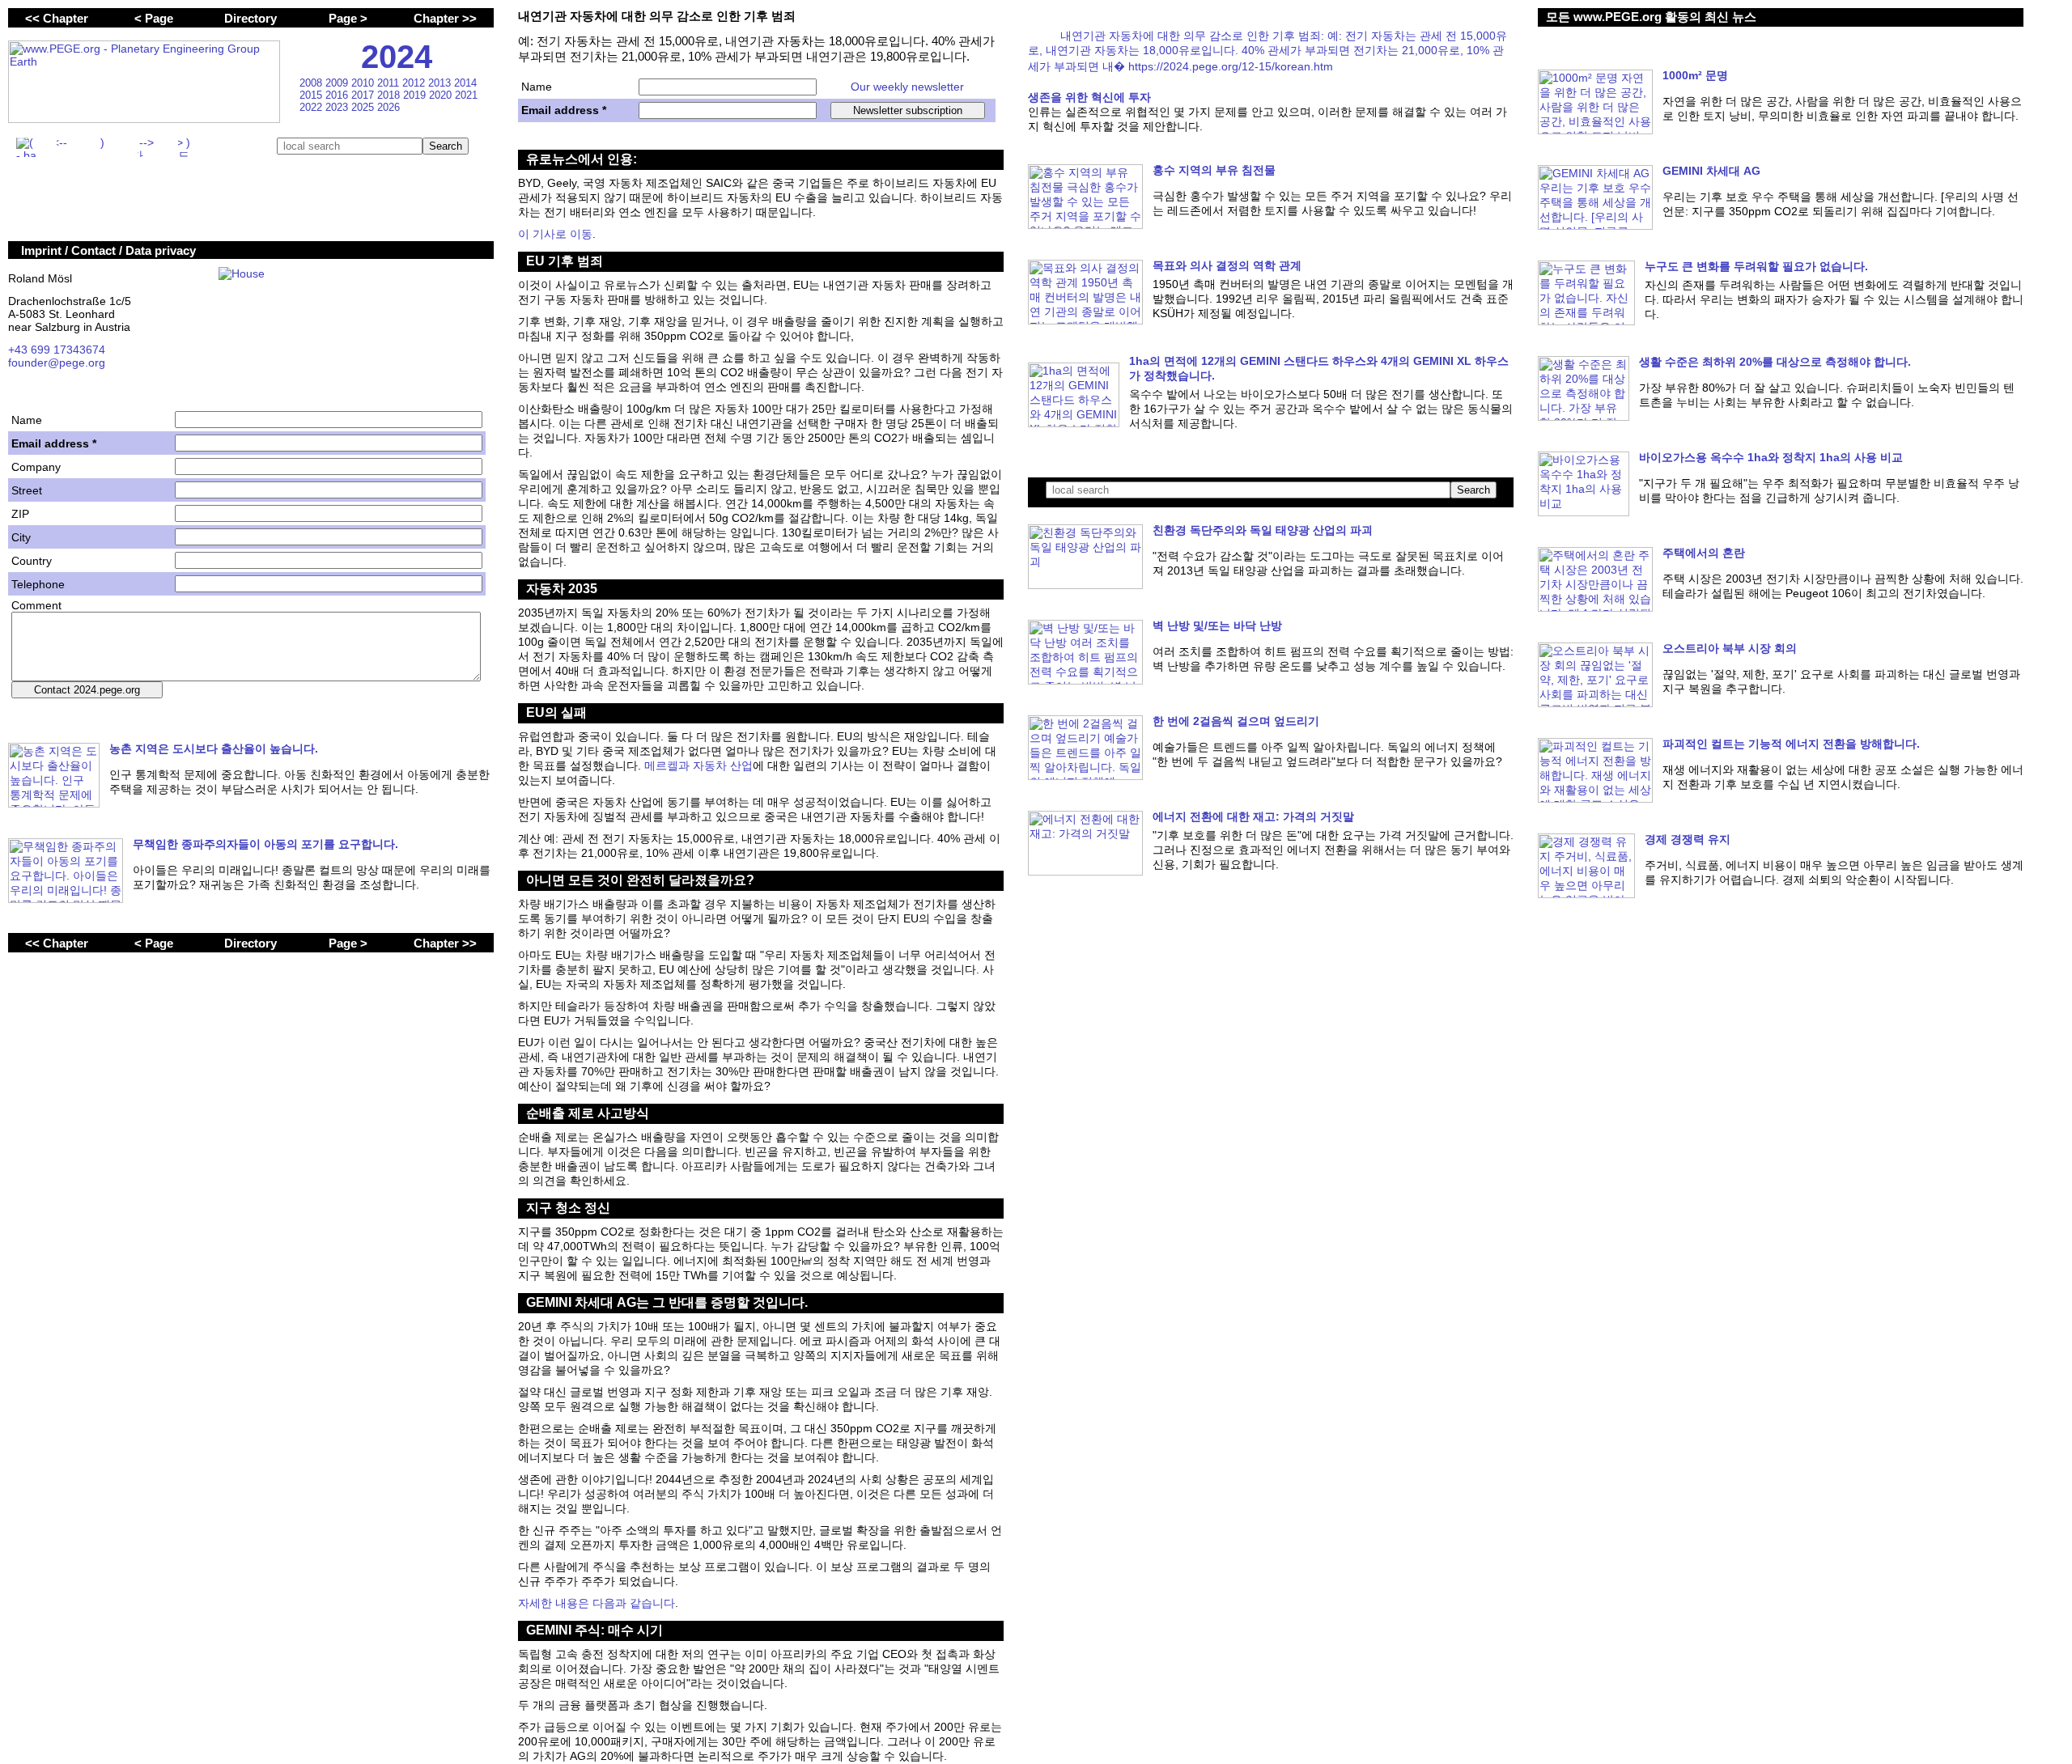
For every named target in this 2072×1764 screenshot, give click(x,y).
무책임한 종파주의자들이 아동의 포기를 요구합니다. (265, 844)
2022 (312, 107)
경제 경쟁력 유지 (1688, 839)
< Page (154, 18)
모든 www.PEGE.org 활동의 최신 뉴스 (1651, 17)
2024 (397, 57)
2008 (312, 83)
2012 (415, 83)
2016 (338, 95)
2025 (364, 107)
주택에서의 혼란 (1704, 553)
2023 (338, 107)
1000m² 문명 (1695, 75)
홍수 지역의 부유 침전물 (1214, 170)
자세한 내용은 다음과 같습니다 (597, 1603)
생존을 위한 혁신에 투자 (1089, 97)
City (21, 537)
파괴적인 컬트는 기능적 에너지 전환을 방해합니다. (1791, 744)
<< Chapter (57, 18)
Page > (348, 18)
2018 (390, 95)
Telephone (38, 584)
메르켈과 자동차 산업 (698, 765)
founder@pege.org (57, 363)
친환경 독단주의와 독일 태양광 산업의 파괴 (1263, 530)
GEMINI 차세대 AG (1711, 171)
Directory (251, 18)
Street (27, 490)
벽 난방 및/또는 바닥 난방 (1217, 625)
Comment (36, 605)
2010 (364, 83)
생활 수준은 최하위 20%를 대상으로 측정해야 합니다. (1775, 362)
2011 (390, 83)
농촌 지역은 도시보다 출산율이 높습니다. (214, 748)
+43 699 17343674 (57, 350)
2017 (364, 95)
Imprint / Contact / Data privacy (108, 250)
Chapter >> (445, 18)
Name (537, 87)
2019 (416, 95)
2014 (465, 83)
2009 (338, 83)
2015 (312, 95)
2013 (441, 83)
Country (32, 561)
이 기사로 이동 (555, 234)
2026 (388, 107)
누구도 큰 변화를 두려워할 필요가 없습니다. (1756, 266)
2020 (442, 95)
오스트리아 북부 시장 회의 (1730, 648)
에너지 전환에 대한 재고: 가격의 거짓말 (1253, 816)
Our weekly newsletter (907, 87)
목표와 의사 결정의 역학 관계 (1227, 265)
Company (36, 467)
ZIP (20, 514)
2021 (466, 95)
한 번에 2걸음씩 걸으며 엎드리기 (1236, 721)
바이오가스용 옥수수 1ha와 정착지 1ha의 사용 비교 (1771, 457)
